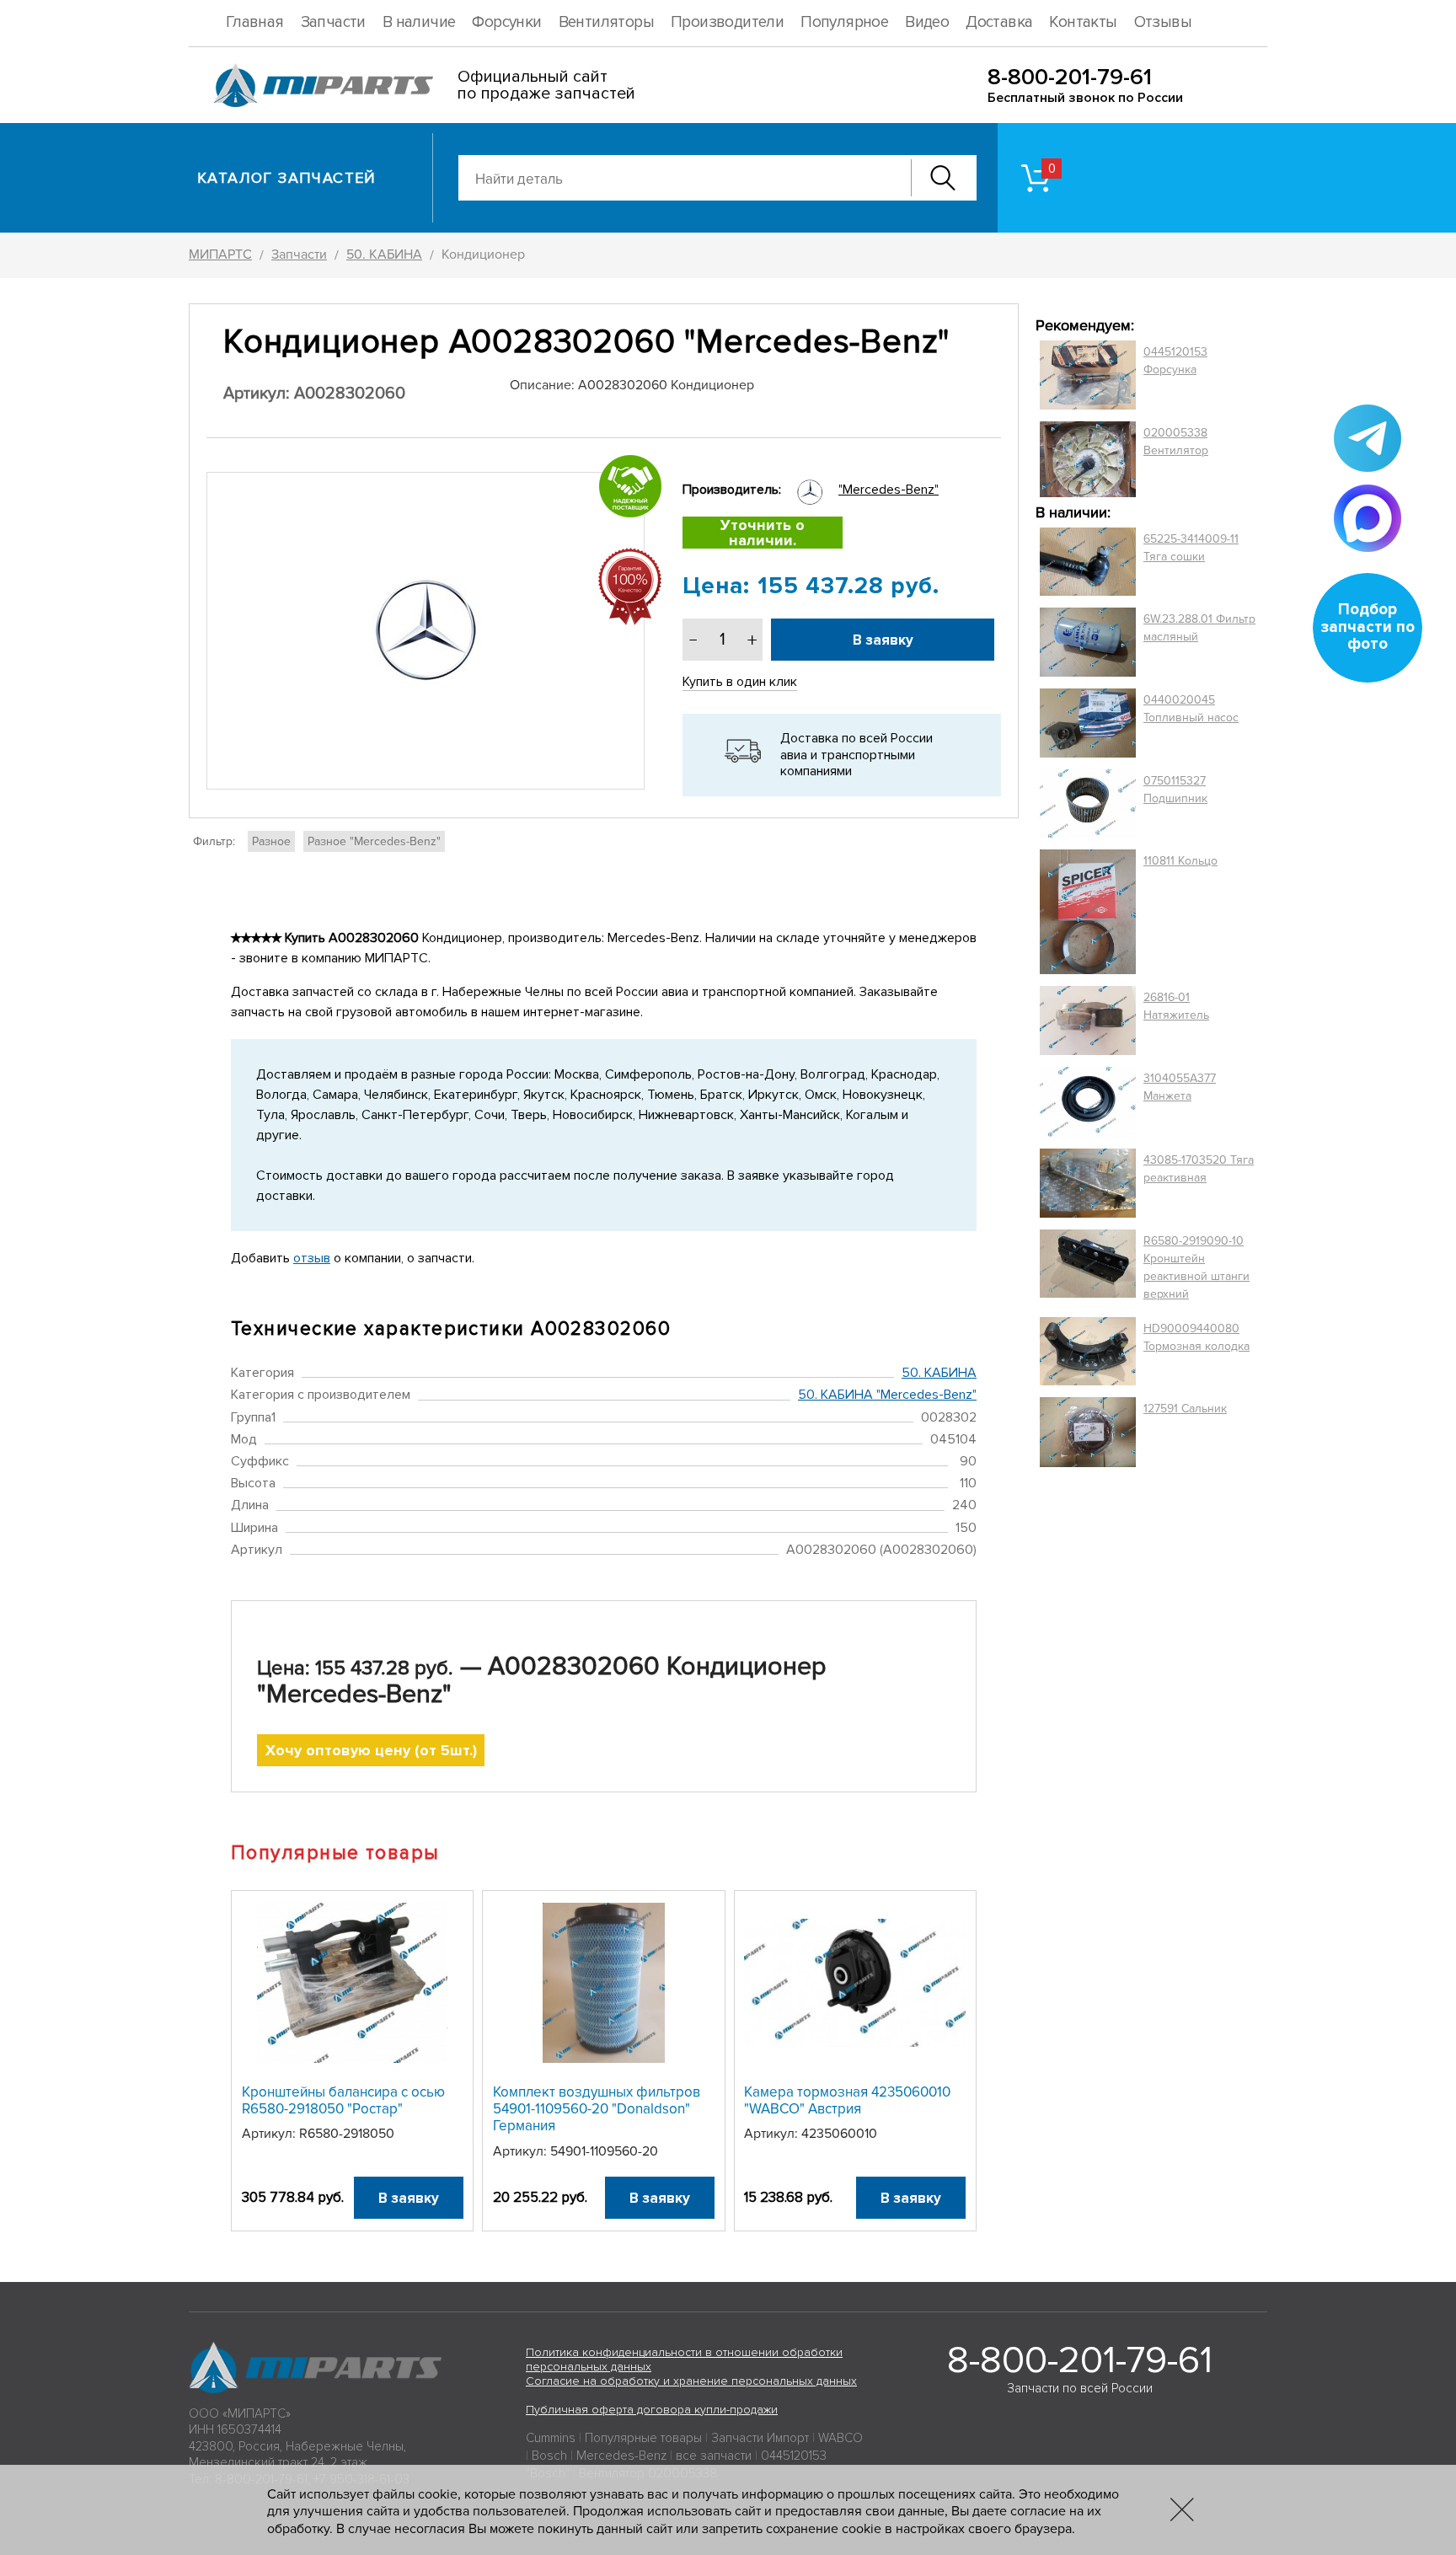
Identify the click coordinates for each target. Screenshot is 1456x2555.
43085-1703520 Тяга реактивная (1199, 1169)
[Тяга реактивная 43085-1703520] (1088, 1183)
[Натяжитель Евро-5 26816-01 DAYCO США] (1088, 1020)
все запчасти (714, 2456)
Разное (271, 841)
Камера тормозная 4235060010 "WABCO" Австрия (847, 2100)
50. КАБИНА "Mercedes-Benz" (887, 1395)
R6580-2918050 (347, 2134)
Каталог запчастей (287, 178)
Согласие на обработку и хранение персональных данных (691, 2381)
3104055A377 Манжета (1180, 1087)
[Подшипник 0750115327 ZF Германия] (1088, 803)
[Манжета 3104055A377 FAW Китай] (1088, 1101)
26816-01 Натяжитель (1176, 1006)
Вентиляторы (606, 22)
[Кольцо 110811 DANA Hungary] (1088, 912)
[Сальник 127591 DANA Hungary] (1088, 1432)
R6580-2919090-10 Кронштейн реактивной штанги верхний (1196, 1267)
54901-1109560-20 (604, 2151)
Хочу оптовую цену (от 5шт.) (371, 1750)
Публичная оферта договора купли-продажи (652, 2410)
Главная (255, 22)
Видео (927, 22)
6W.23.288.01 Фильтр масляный (1199, 628)
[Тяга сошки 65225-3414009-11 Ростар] (1088, 562)
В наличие (419, 22)
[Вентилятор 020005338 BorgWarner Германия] (1088, 459)
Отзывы (1163, 22)
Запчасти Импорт (760, 2438)
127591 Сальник (1185, 1409)
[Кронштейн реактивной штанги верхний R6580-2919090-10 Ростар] (1088, 1267)
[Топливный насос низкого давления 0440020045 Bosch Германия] (1088, 723)
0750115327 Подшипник (1175, 790)
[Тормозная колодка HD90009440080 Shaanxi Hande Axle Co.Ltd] (1088, 1352)
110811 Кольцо (1180, 861)
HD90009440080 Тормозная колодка (1196, 1337)
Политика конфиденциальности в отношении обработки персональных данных (684, 2359)
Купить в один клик (740, 682)
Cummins (551, 2438)
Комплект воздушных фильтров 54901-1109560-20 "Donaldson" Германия (597, 2109)
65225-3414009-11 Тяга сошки (1191, 548)
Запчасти (333, 22)
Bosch (549, 2456)
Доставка (999, 22)
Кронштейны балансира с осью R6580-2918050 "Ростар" (343, 2100)
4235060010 (839, 2134)
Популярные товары (643, 2438)
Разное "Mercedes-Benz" (374, 841)
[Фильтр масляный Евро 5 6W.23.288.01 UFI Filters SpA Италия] (1088, 642)
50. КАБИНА (939, 1373)
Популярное (844, 22)
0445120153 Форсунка (1175, 361)
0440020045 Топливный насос (1191, 709)
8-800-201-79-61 (1070, 77)
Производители (727, 22)
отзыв (312, 1258)
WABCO (840, 2438)
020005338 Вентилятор (1176, 442)
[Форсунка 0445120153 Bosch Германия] (1088, 375)
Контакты (1083, 22)
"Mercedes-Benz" (889, 490)
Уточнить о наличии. (763, 533)
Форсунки (506, 22)
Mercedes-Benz (621, 2456)
